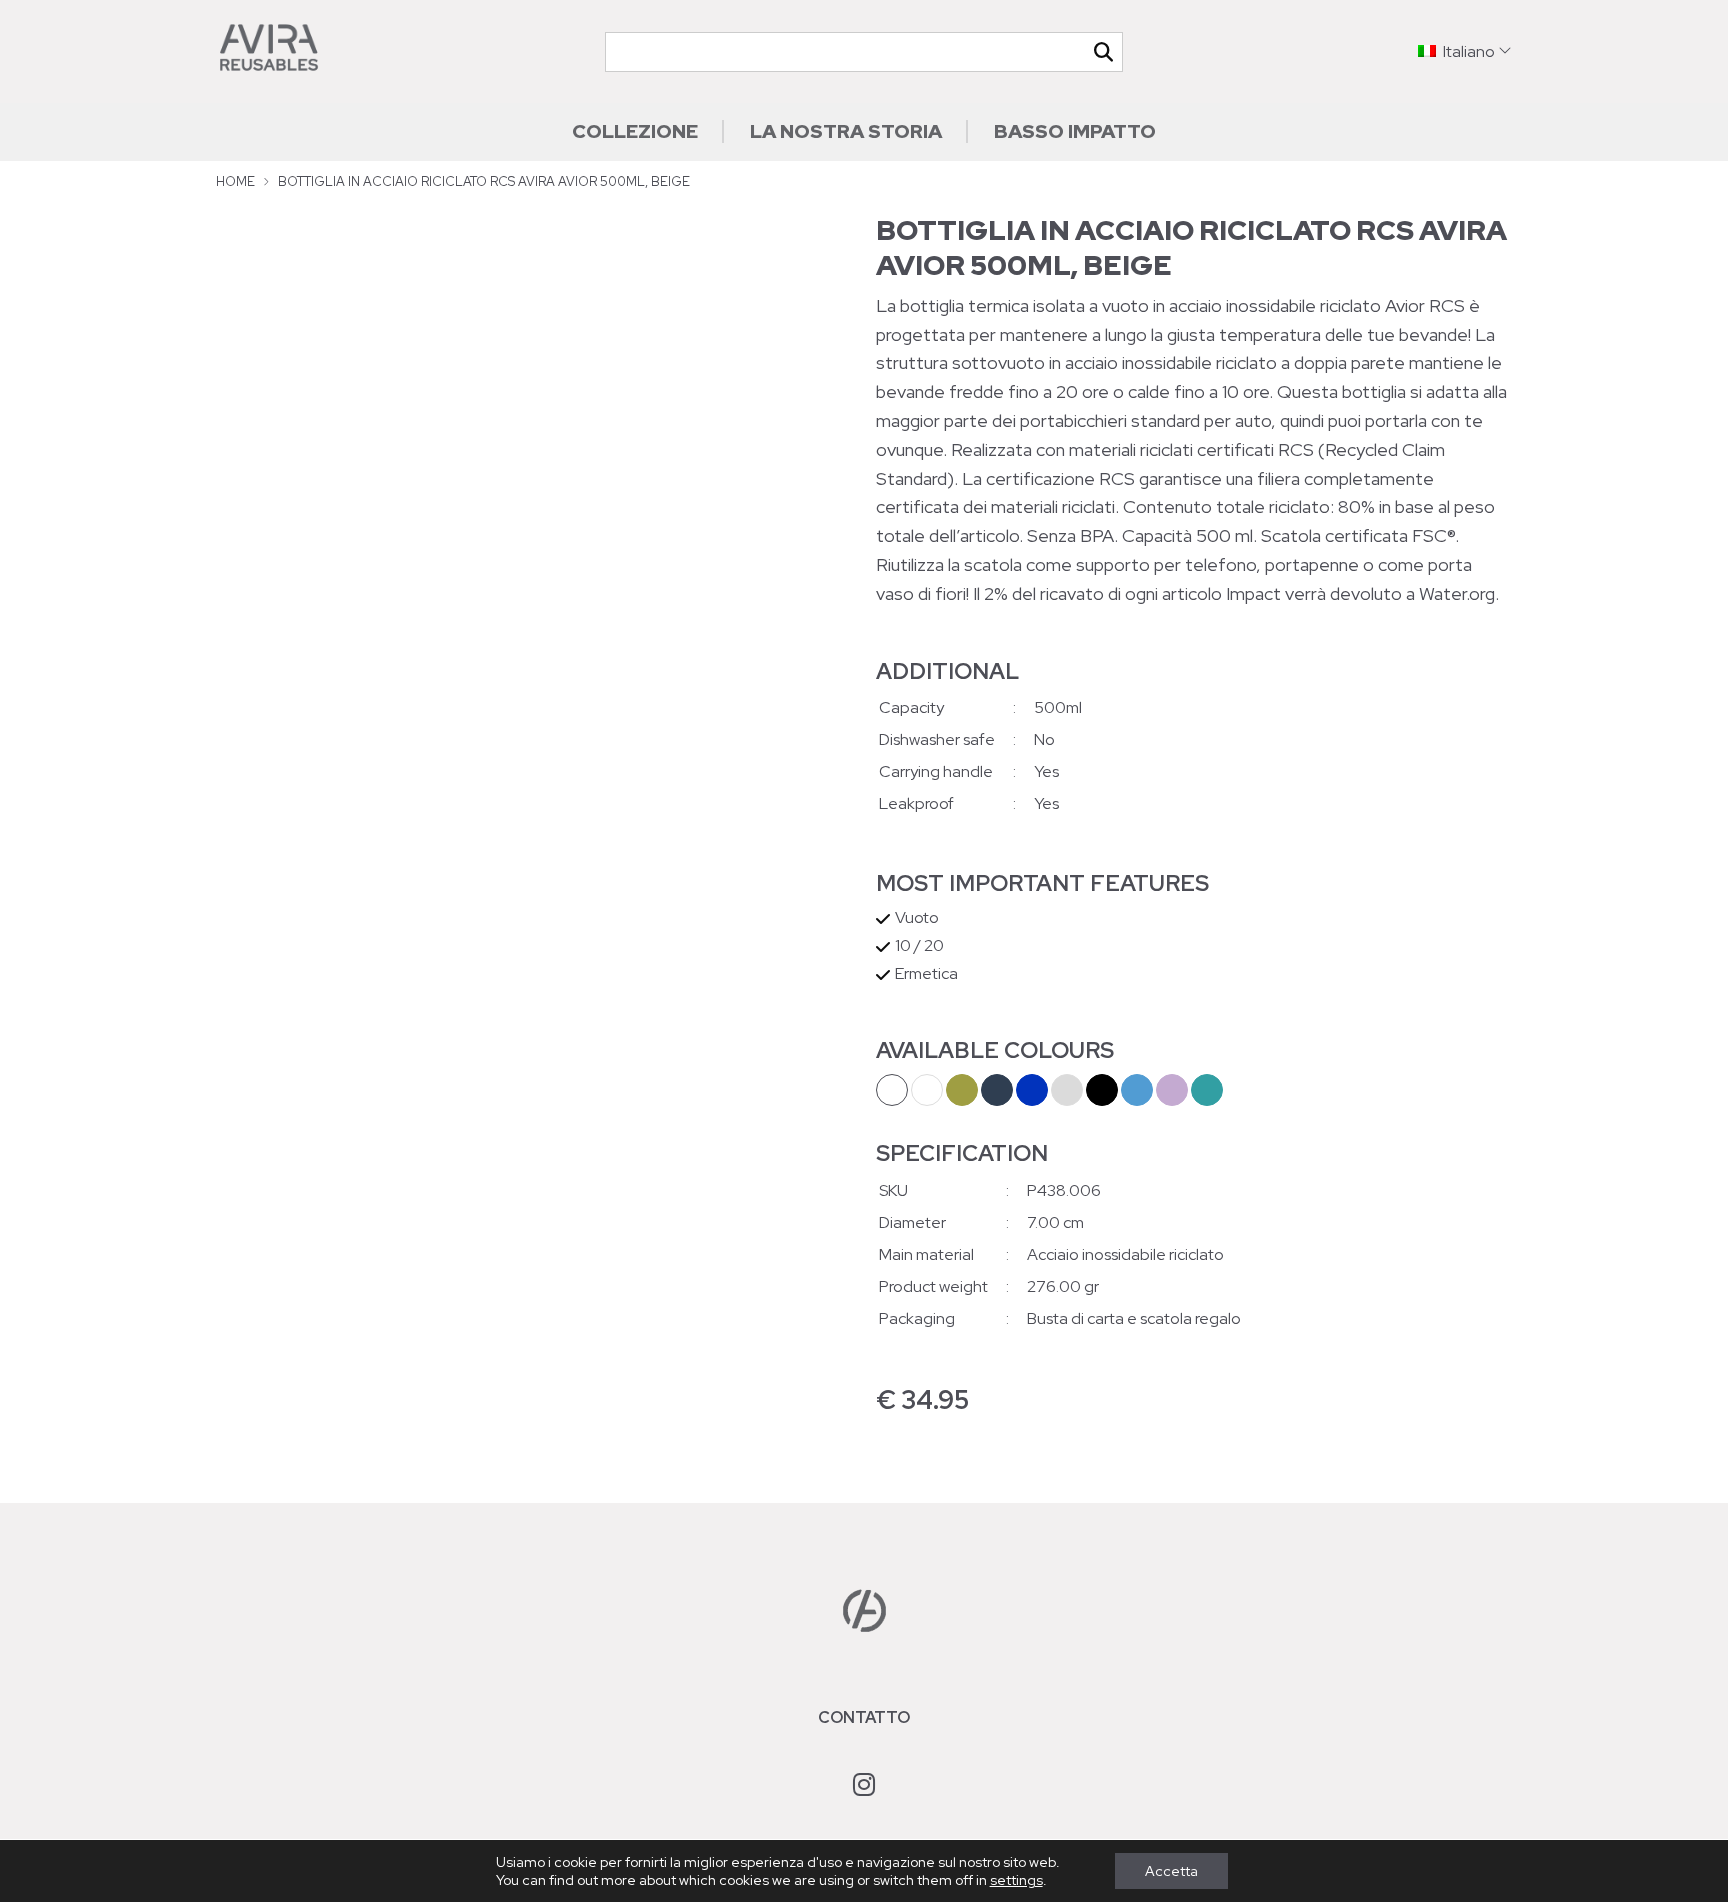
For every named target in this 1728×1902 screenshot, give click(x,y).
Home (235, 181)
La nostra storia (846, 131)
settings (1016, 1880)
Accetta (1171, 1871)
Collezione (635, 131)
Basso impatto (1075, 131)
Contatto (864, 1717)
